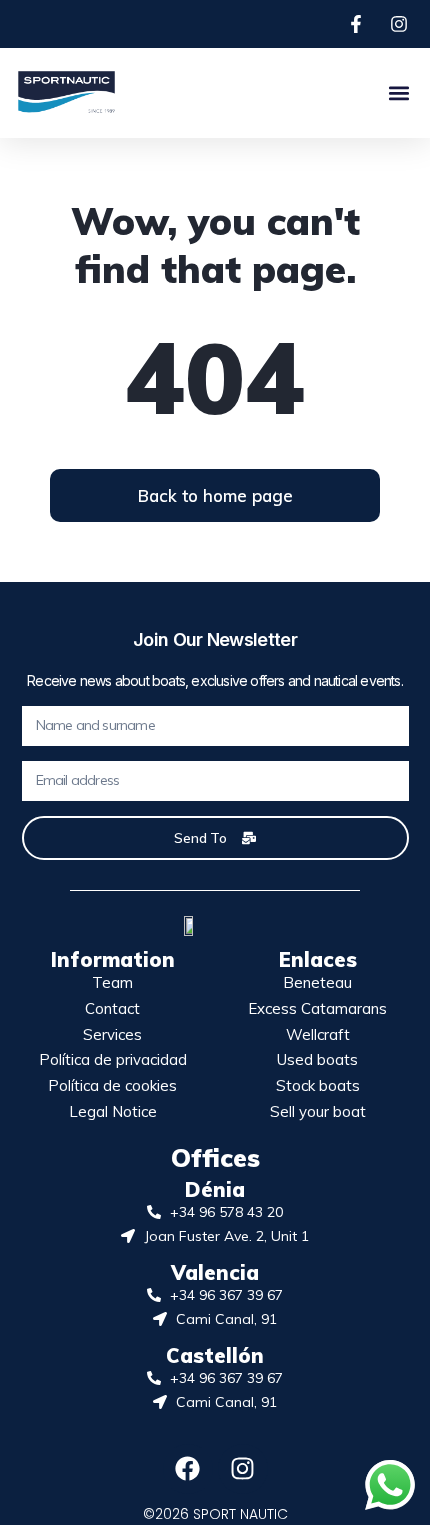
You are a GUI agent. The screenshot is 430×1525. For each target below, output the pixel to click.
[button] (398, 92)
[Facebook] (188, 1469)
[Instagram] (243, 1469)
